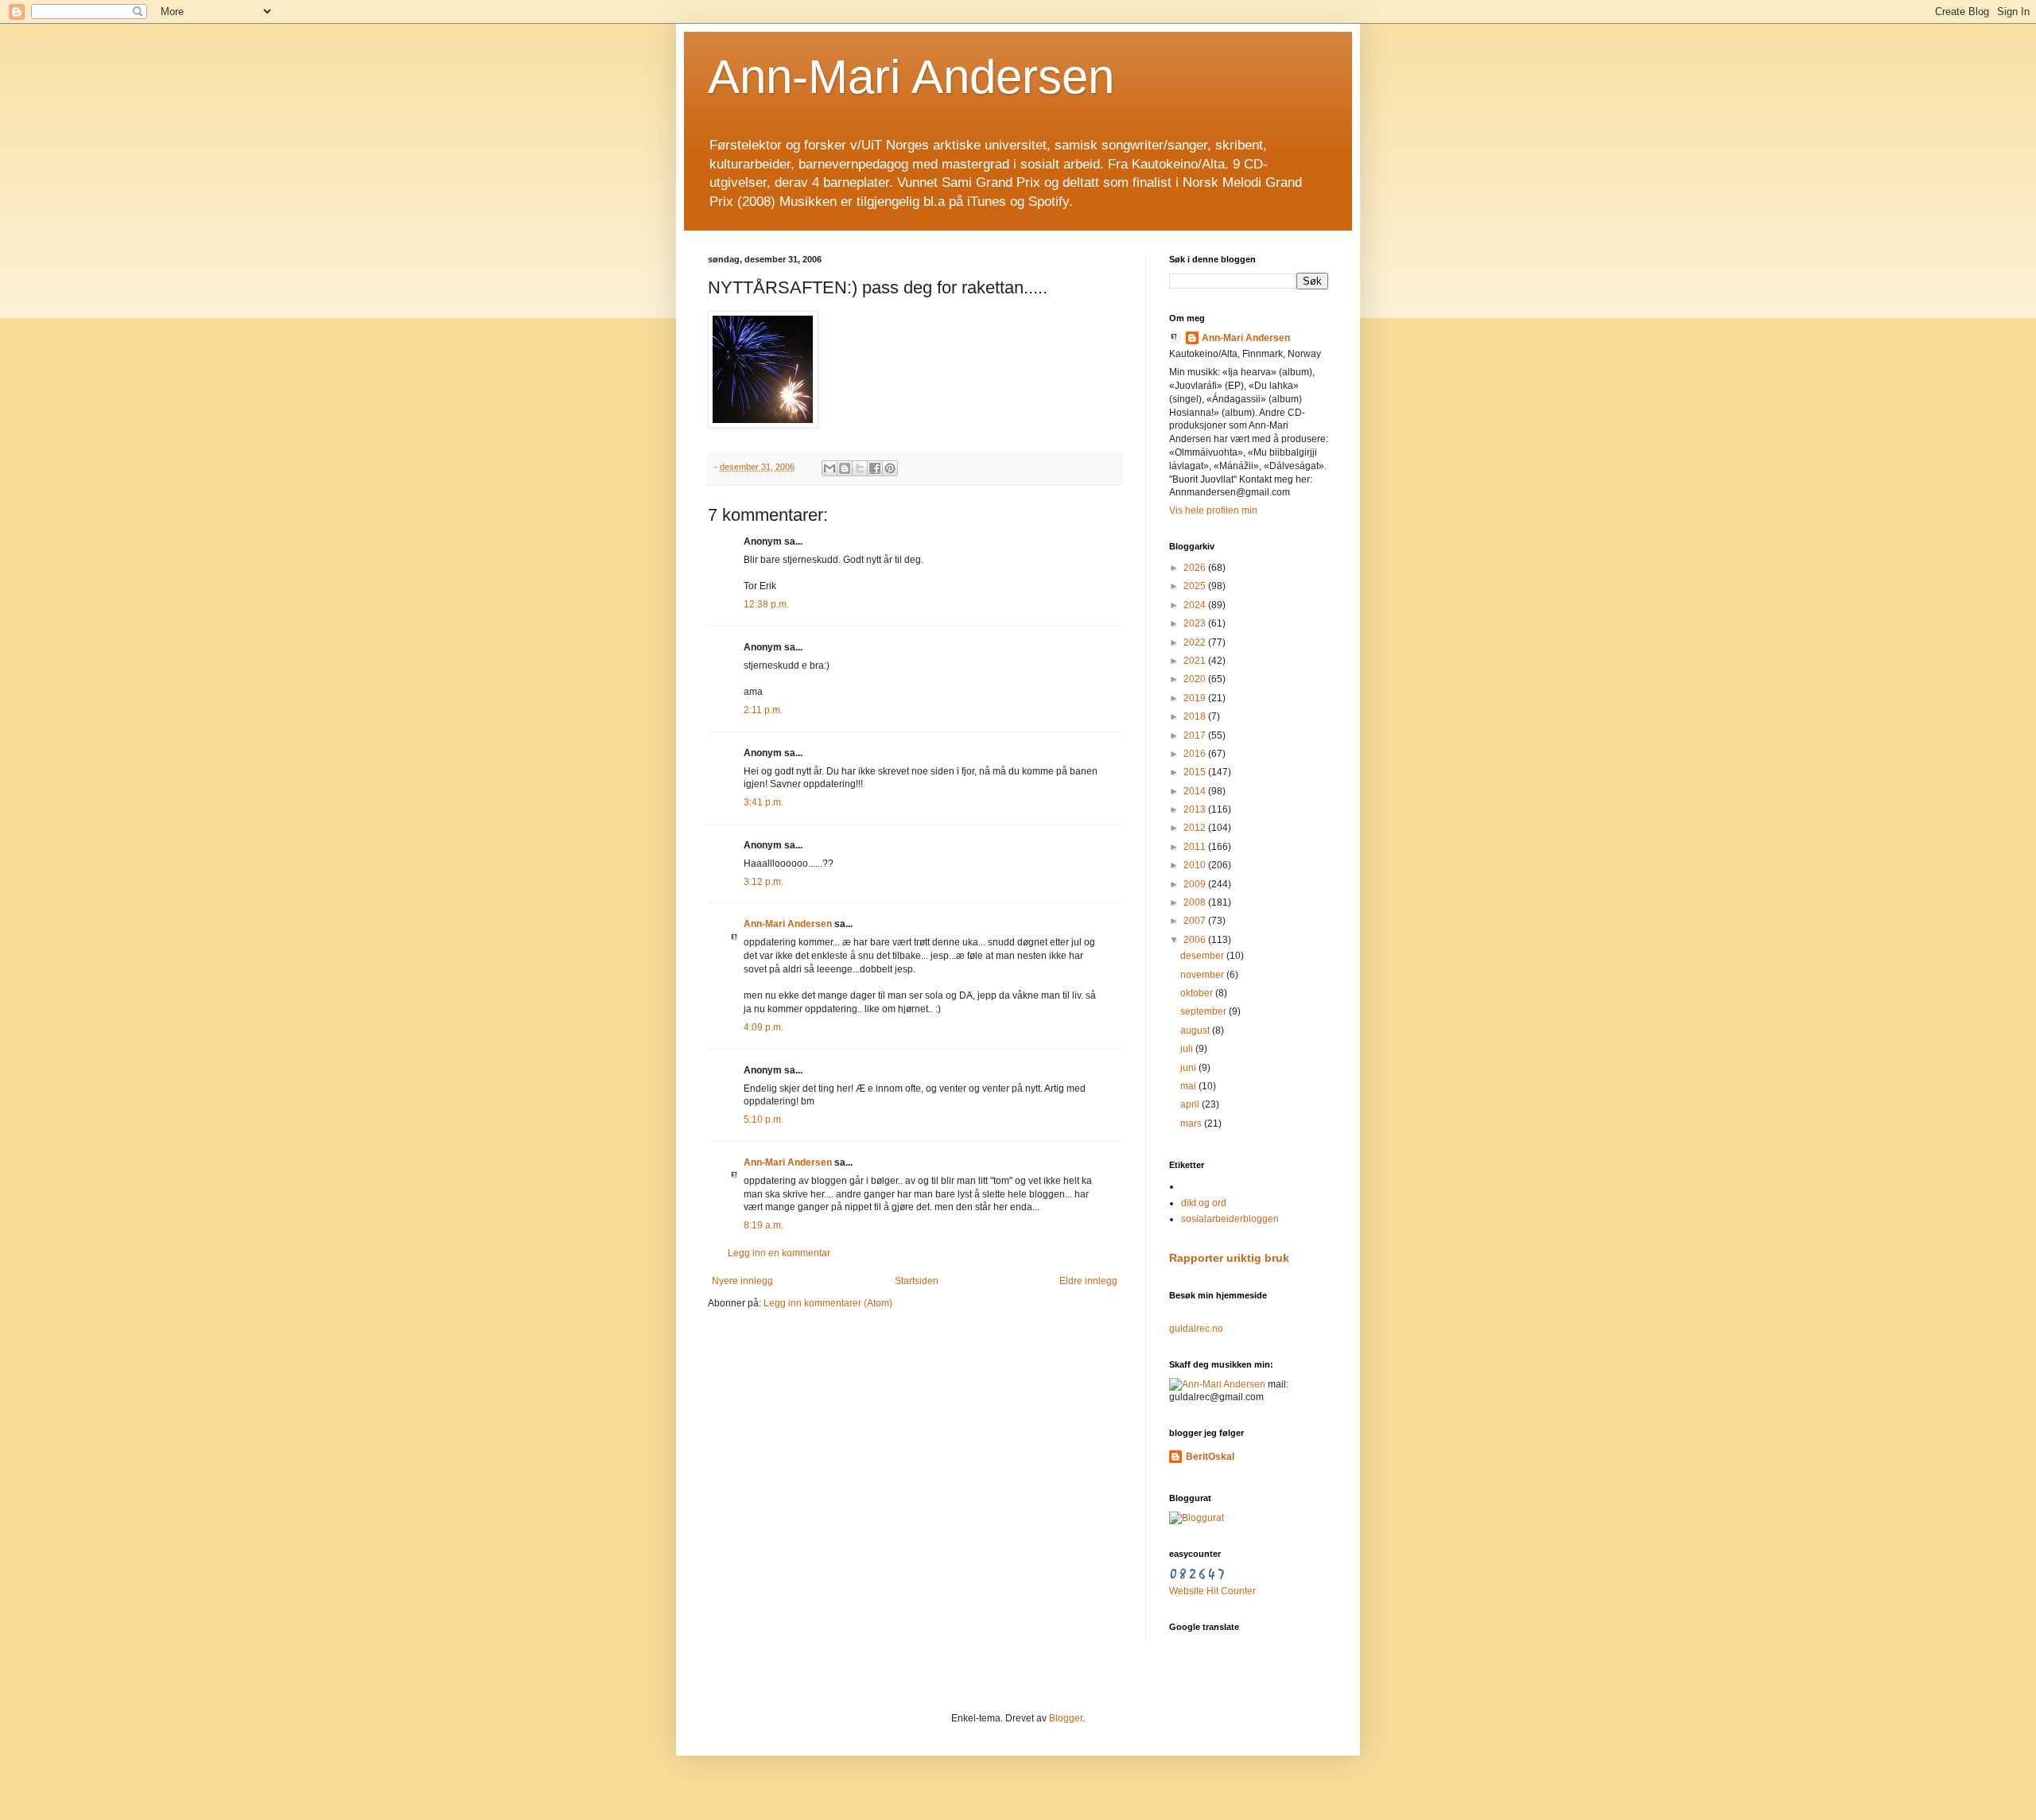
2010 (1196, 865)
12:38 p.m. (766, 604)
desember (1203, 956)
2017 (1196, 735)
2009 (1196, 884)
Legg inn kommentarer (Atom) (828, 1303)
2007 (1196, 921)
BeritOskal (1210, 1457)
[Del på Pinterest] (890, 468)
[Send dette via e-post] (830, 468)
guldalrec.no (1196, 1329)
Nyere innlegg (742, 1281)
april (1191, 1104)
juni (1189, 1068)
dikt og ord (1204, 1203)
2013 (1196, 809)
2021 (1196, 661)
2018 (1196, 716)
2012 (1196, 828)
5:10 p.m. (763, 1120)
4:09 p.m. (763, 1027)
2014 (1196, 791)
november (1203, 975)
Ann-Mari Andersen (911, 77)
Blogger (1066, 1718)
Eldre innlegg (1088, 1281)
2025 (1196, 586)
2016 (1196, 754)
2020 (1196, 679)
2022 (1196, 642)
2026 (1196, 568)
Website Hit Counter (1212, 1591)
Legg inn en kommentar (779, 1253)
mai (1189, 1086)
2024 (1196, 605)
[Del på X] (860, 468)
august (1196, 1030)
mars (1192, 1123)
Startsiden (917, 1281)
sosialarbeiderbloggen (1230, 1219)
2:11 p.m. (763, 710)
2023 (1196, 623)
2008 (1196, 902)
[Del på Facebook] (875, 468)
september (1205, 1011)
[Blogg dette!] (845, 468)
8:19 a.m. (763, 1225)
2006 (1196, 940)
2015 (1196, 772)
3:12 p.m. (763, 882)
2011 (1196, 847)
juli (1188, 1049)
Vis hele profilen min (1213, 510)
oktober (1198, 993)
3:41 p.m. (763, 802)
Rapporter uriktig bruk (1229, 1258)
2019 (1196, 698)
